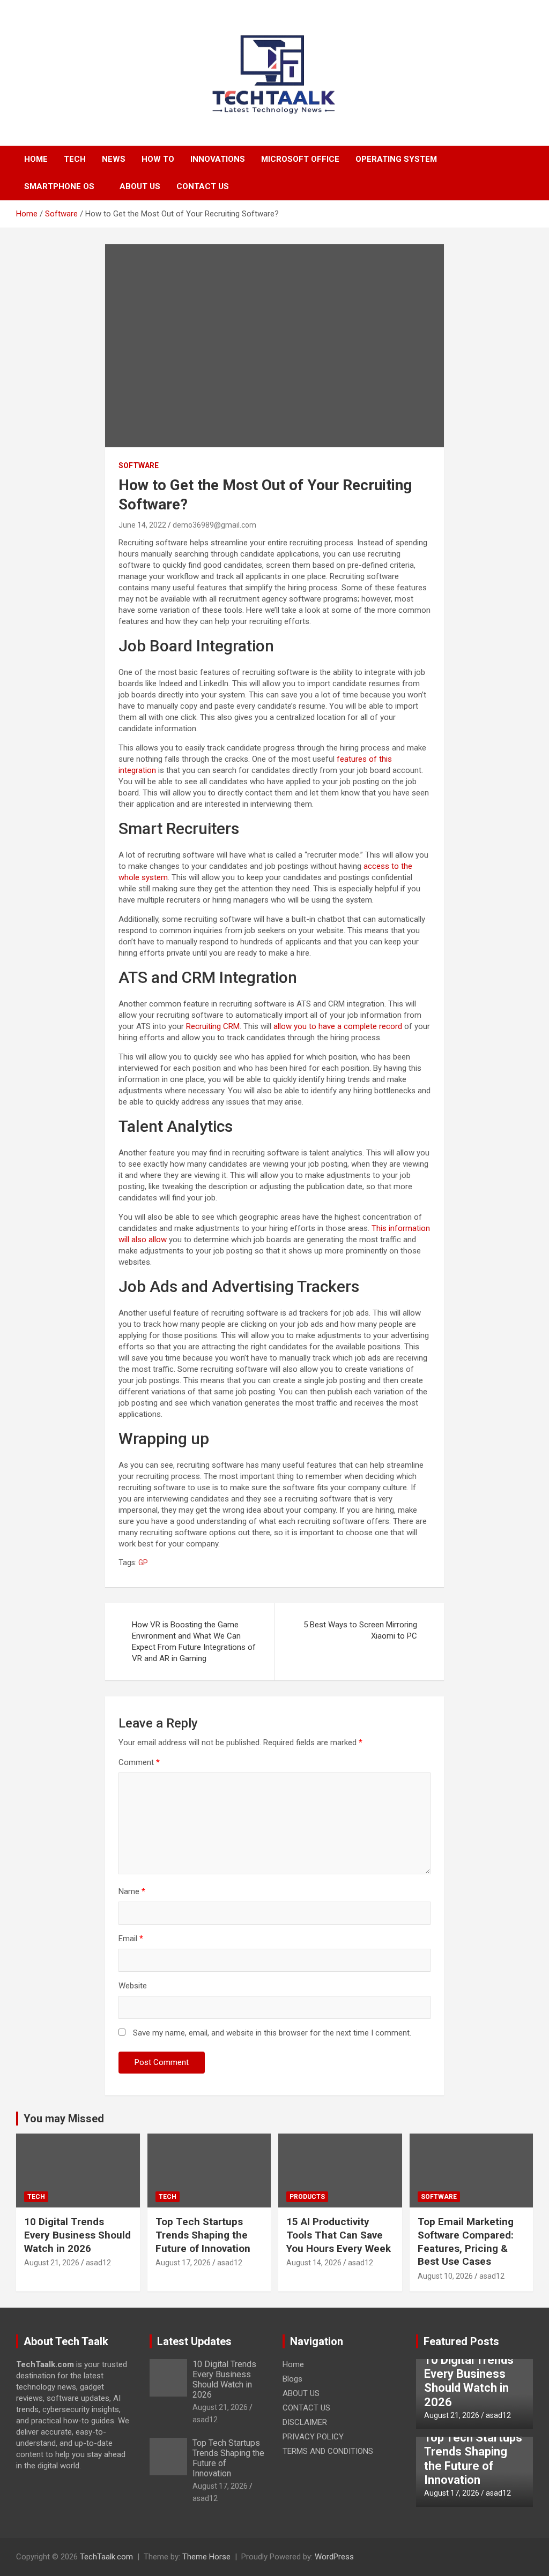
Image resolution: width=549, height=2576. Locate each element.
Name (132, 1891)
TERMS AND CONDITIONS (328, 2451)
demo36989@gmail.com (214, 525)
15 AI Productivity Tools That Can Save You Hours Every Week (339, 2235)
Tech (75, 159)
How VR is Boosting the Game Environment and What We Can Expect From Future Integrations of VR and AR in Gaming (194, 1642)
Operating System (396, 159)
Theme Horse (206, 2557)
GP (143, 1563)
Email (131, 1939)
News (114, 159)
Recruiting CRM (213, 1026)
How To (158, 159)
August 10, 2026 (445, 2276)
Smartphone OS (59, 186)
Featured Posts (461, 2341)
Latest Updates (194, 2341)
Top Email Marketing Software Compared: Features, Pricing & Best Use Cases (466, 2241)
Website (133, 1986)
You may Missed (64, 2119)
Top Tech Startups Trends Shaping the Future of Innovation (203, 2235)
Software (139, 465)
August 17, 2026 (183, 2263)
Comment (139, 1762)
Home (36, 159)
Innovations (218, 159)
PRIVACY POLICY (313, 2437)
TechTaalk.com (106, 2557)
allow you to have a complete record (338, 1026)
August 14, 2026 (314, 2263)
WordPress (334, 2557)
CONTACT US (203, 186)
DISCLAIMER (305, 2422)
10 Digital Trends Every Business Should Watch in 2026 (77, 2235)
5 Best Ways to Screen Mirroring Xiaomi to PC (360, 1630)
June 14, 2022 (142, 525)
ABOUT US (140, 186)
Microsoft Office (300, 159)
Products (307, 2197)
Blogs (292, 2379)
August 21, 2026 (52, 2263)
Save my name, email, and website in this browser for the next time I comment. (272, 2033)
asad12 (98, 2263)
